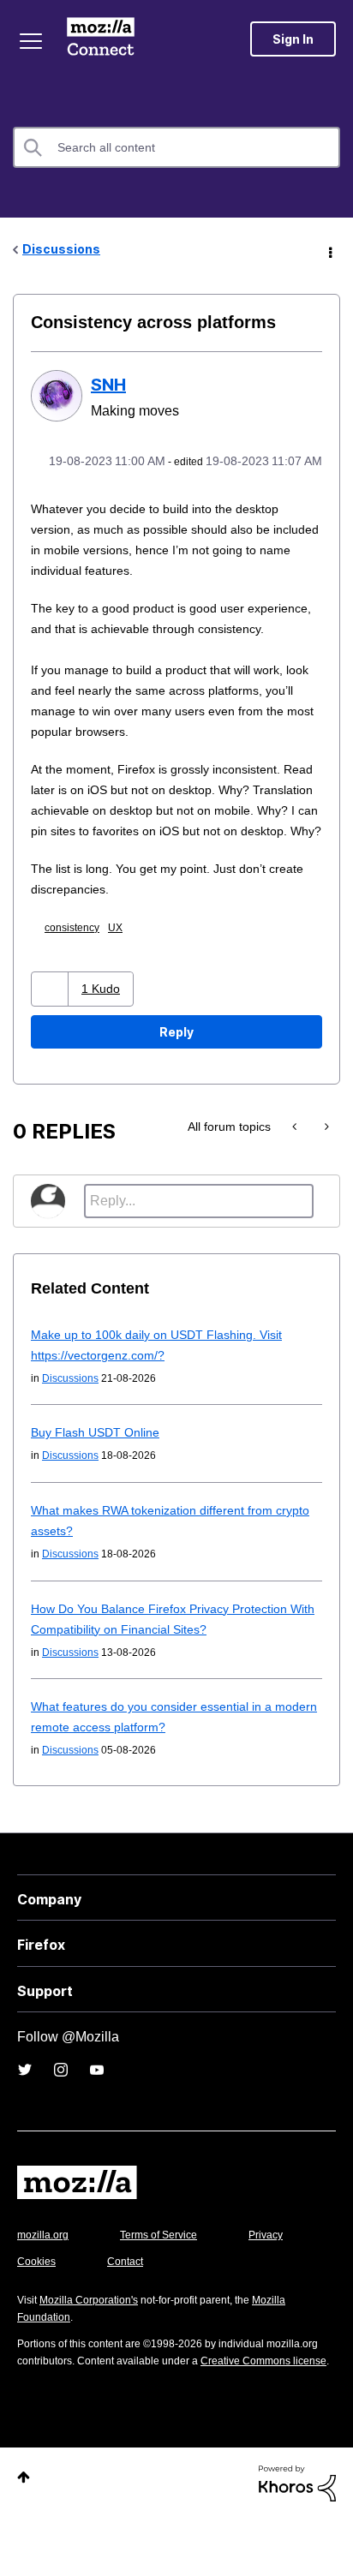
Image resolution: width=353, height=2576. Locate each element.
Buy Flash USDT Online (96, 1471)
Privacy (36, 2301)
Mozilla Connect (104, 39)
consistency (79, 967)
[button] (52, 1028)
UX (126, 967)
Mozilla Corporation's (96, 2339)
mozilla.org (45, 2274)
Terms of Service (168, 2274)
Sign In (293, 39)
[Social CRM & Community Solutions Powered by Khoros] (297, 2540)
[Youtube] (97, 2109)
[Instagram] (61, 2109)
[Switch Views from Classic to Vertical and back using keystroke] (296, 1166)
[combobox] (176, 147)
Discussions (61, 249)
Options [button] (329, 250)
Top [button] (24, 2534)
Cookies (128, 2301)
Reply (176, 1071)
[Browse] (33, 41)
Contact (220, 2301)
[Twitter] (25, 2109)
